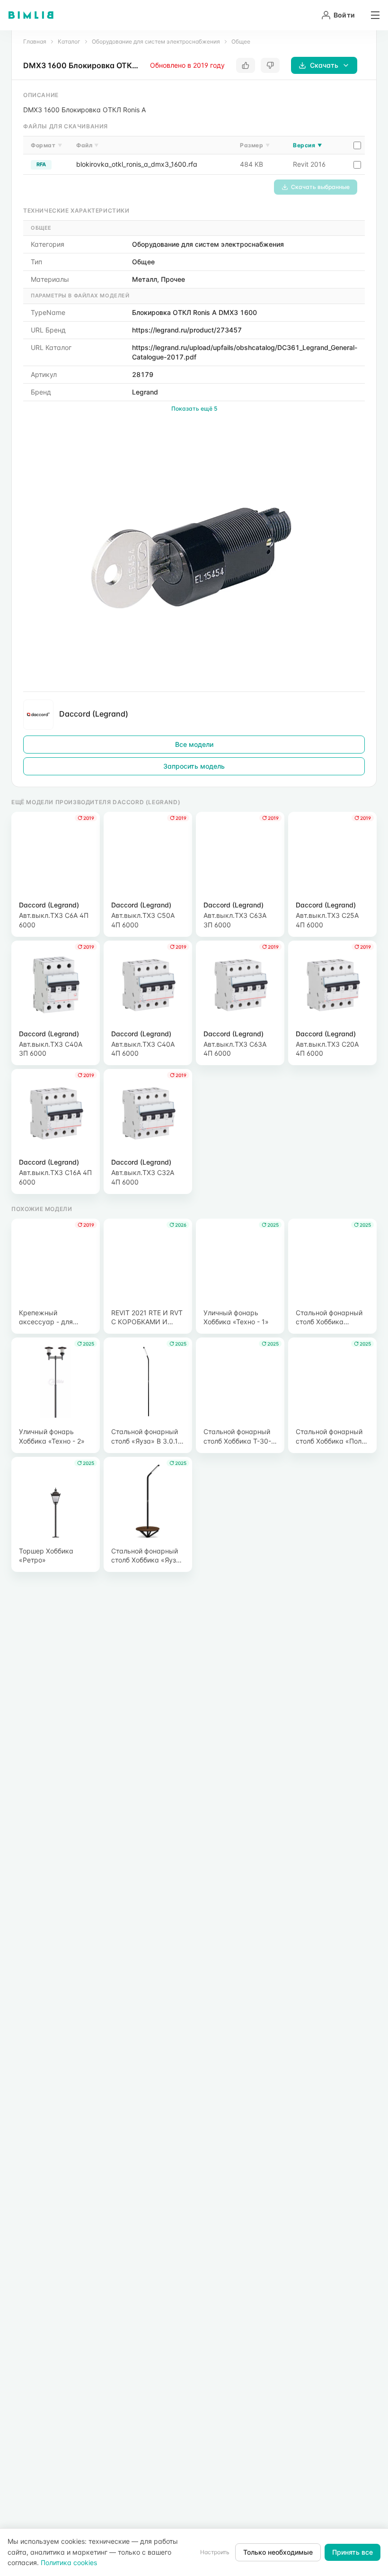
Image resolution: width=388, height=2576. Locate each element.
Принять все (353, 2552)
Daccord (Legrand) (94, 714)
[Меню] (372, 15)
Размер (255, 145)
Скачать (324, 65)
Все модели (194, 744)
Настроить (215, 2552)
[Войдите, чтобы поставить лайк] (246, 65)
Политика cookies (69, 2563)
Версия (307, 145)
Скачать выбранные (320, 187)
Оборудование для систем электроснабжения (156, 41)
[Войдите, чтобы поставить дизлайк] (270, 65)
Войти (344, 15)
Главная (35, 41)
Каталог (69, 41)
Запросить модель (194, 766)
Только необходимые (278, 2552)
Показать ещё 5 (194, 408)
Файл (88, 145)
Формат (46, 145)
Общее (241, 41)
